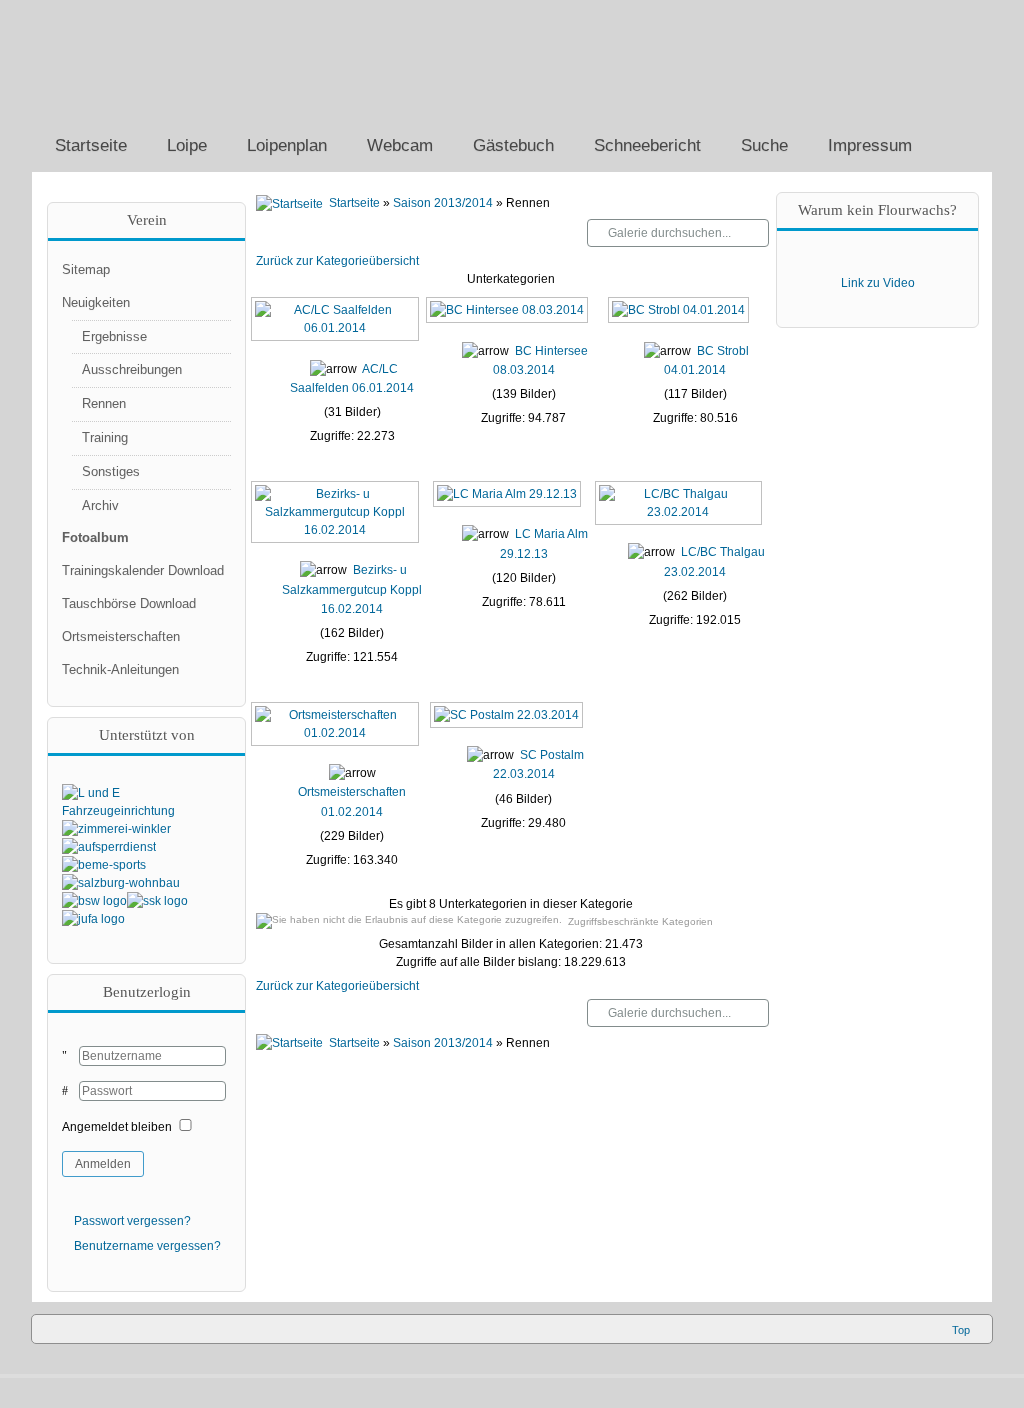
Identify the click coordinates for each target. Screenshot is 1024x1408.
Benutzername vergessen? (147, 1246)
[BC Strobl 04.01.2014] (680, 318)
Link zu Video (878, 283)
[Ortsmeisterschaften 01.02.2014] (337, 740)
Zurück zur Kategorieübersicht (337, 261)
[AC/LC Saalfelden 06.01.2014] (337, 336)
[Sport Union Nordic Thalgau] (192, 60)
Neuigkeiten (96, 302)
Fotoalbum (95, 537)
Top (961, 1330)
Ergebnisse (114, 336)
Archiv (100, 505)
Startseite (354, 203)
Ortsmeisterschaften (121, 636)
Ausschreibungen (132, 369)
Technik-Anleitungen (120, 669)
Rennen (104, 403)
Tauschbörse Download (129, 603)
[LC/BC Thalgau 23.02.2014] (681, 519)
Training (105, 437)
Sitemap (86, 269)
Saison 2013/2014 (443, 203)
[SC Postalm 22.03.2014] (508, 722)
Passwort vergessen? (132, 1221)
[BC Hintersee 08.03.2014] (509, 318)
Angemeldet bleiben (117, 1127)
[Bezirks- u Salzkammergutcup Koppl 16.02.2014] (337, 537)
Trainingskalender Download (143, 570)
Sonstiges (111, 471)
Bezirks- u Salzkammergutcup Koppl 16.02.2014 (352, 589)
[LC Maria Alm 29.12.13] (509, 501)
